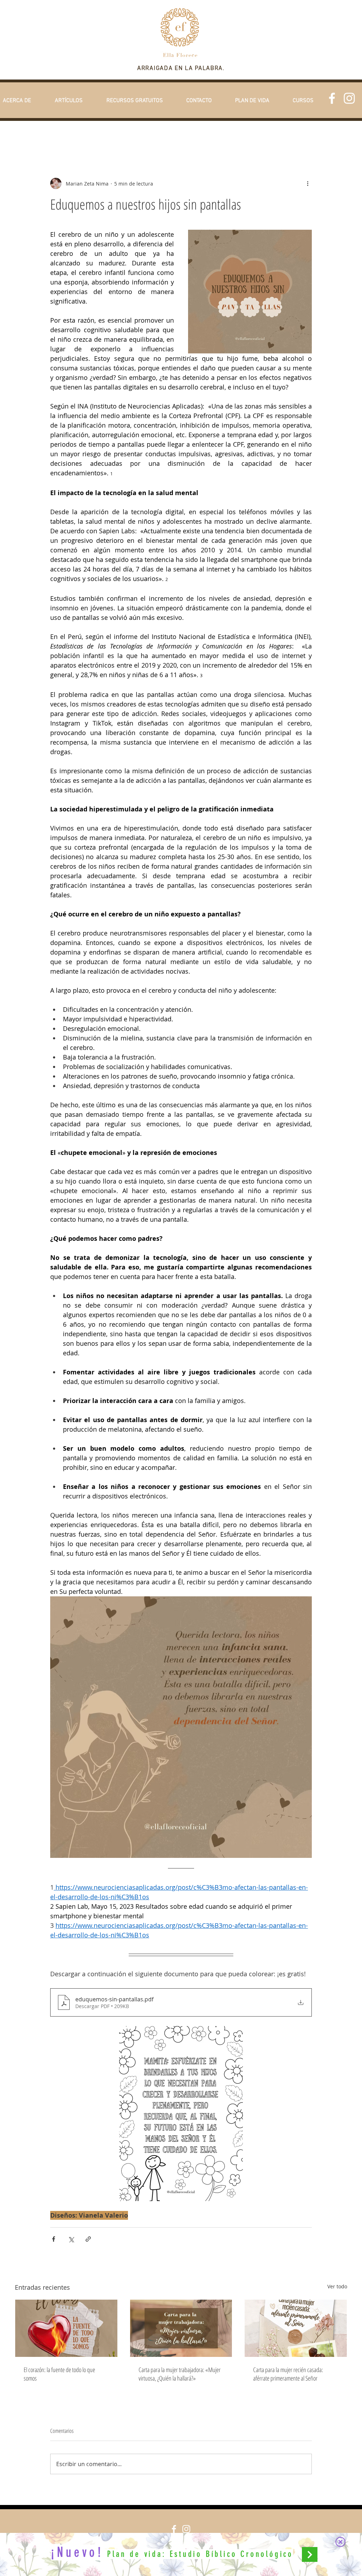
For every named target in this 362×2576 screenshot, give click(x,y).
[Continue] (310, 2554)
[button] (340, 2542)
